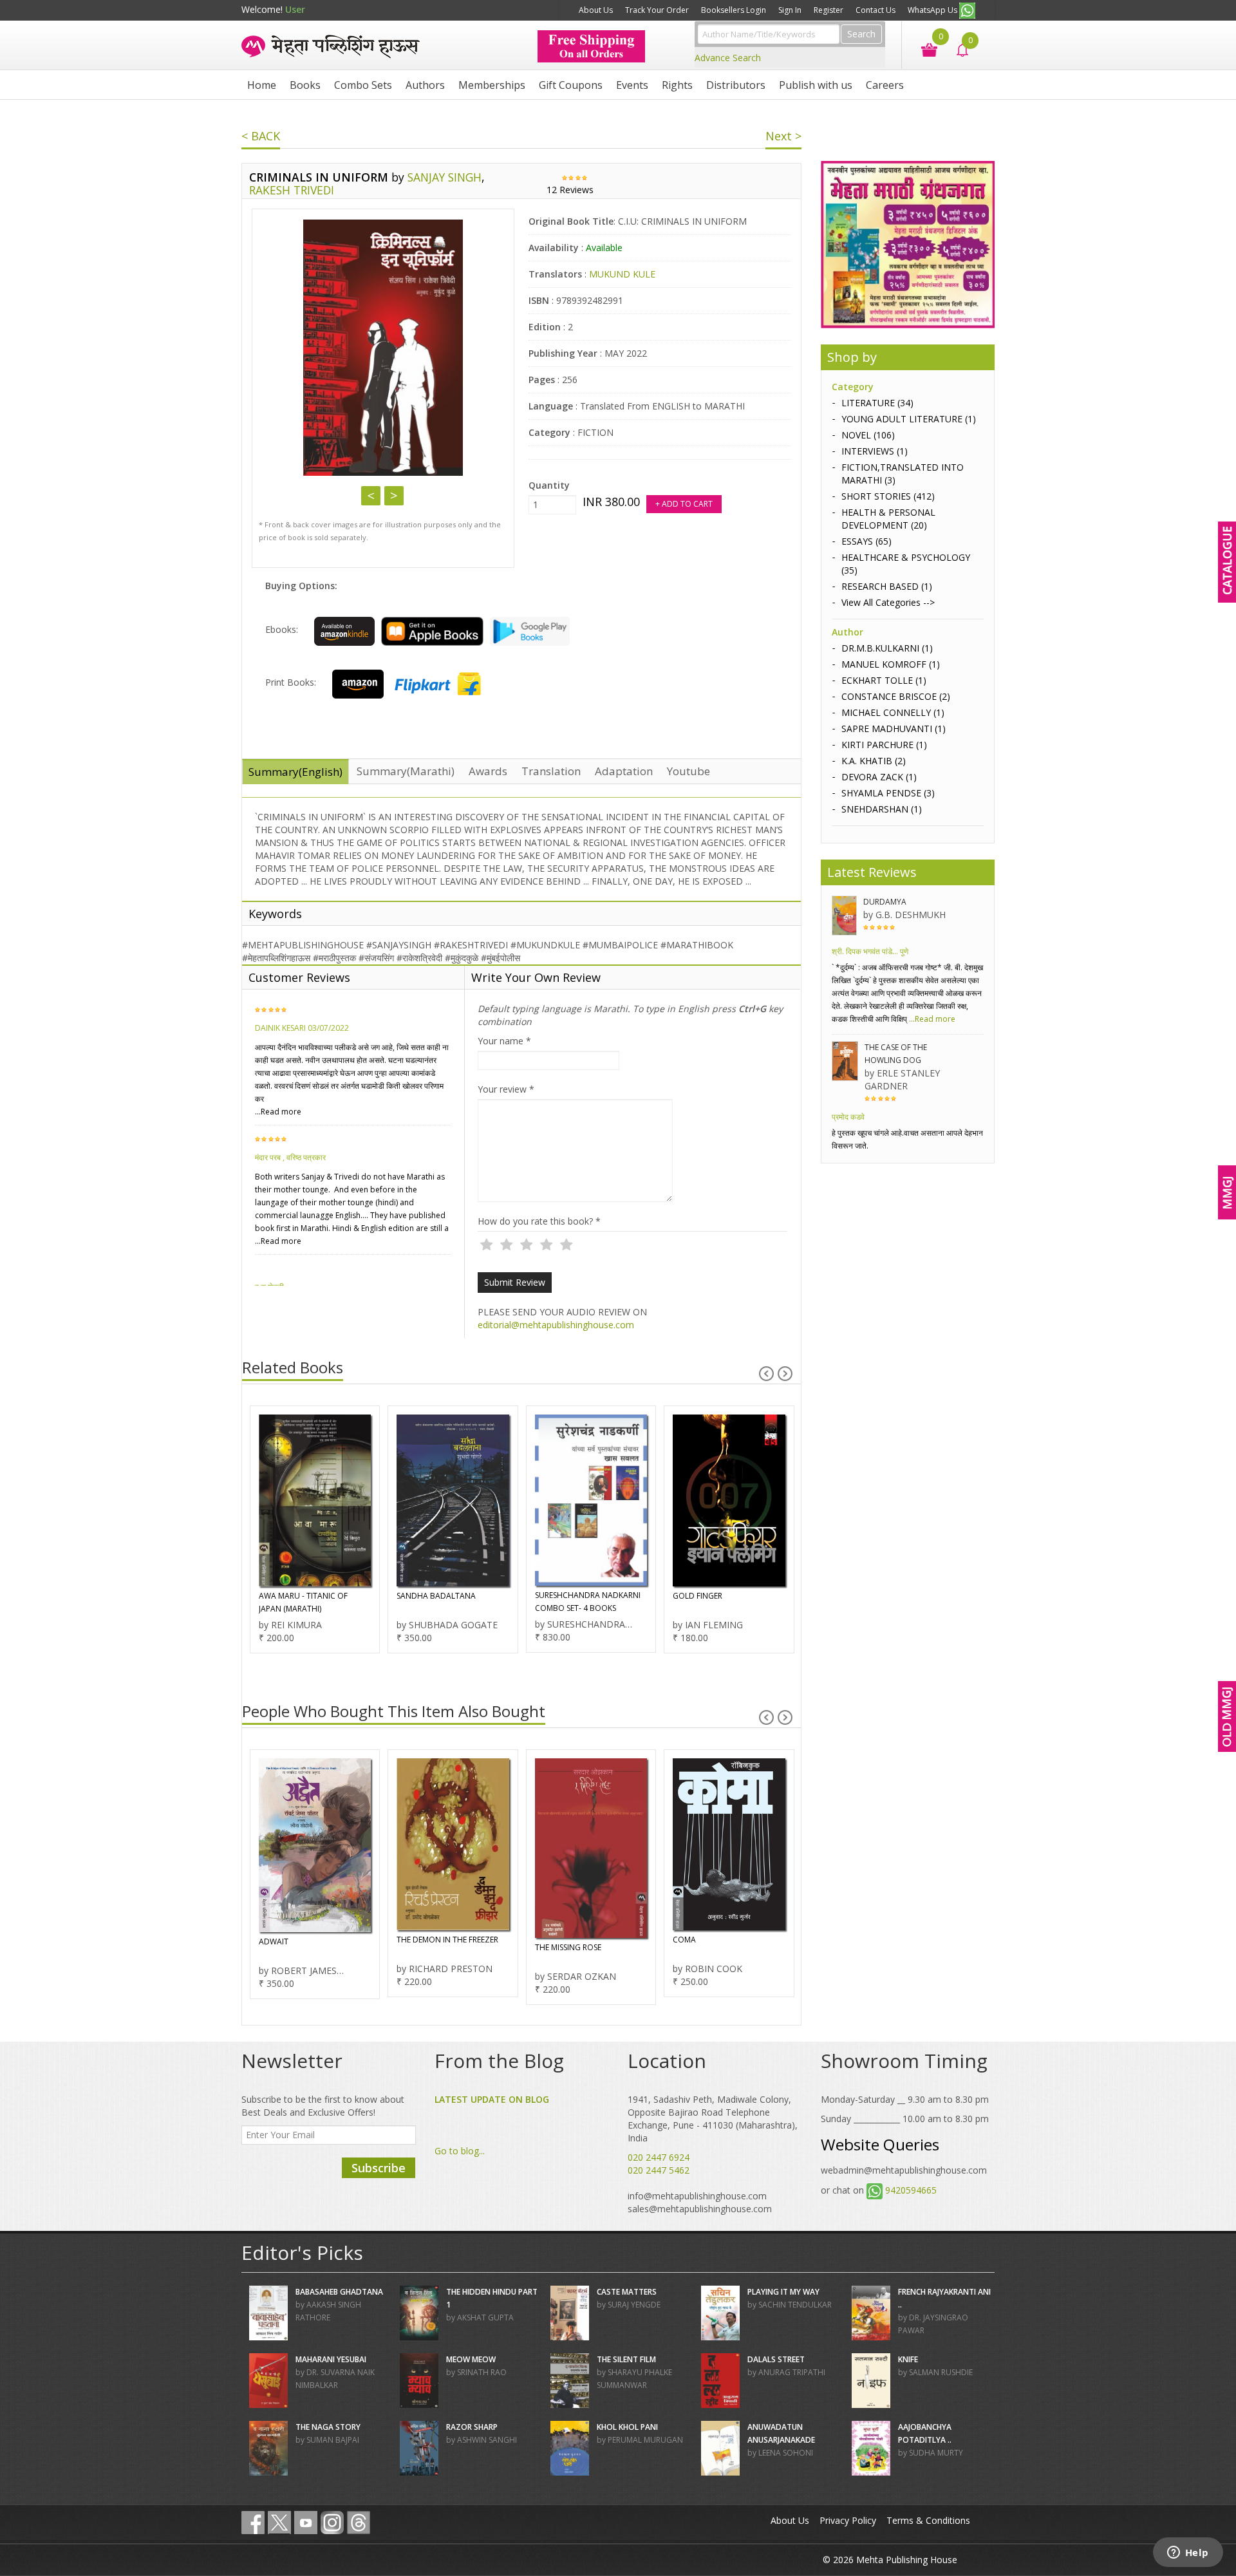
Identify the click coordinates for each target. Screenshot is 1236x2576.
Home (262, 85)
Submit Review (515, 1282)
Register (829, 10)
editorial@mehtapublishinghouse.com (556, 1325)
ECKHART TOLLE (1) (884, 680)
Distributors (736, 85)
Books (305, 85)
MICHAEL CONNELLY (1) (893, 712)
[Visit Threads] (359, 2523)
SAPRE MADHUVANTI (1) (894, 729)
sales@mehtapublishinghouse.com (700, 2209)
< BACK (261, 136)
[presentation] (766, 1374)
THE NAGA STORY (328, 2427)
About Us (596, 10)
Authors (425, 85)
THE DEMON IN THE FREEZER (341, 1940)
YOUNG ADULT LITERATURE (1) (909, 419)
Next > (783, 136)
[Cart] (923, 49)
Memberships (492, 85)
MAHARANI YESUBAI (331, 2359)
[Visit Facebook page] (253, 2523)
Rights (677, 85)
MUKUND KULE (622, 274)
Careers (885, 85)
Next (394, 496)
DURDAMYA (885, 902)
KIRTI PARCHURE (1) (884, 745)
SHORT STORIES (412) (888, 496)
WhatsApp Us (933, 10)
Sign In (790, 10)
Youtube (688, 771)
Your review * (506, 1089)
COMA (578, 1940)
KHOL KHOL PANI (627, 2427)
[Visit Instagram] (332, 2523)
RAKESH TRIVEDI (292, 190)
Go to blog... (460, 2151)
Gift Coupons (571, 85)
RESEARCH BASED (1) (887, 586)
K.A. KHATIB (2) (874, 761)
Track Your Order (657, 10)
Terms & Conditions (928, 2520)
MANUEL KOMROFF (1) (891, 664)
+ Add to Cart (684, 504)
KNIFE (908, 2359)
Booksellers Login (734, 10)
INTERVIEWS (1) (875, 451)
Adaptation (624, 771)
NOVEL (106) (868, 435)
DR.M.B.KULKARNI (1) (887, 648)
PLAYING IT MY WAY (783, 2292)
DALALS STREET (776, 2359)
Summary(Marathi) (406, 771)
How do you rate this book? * (539, 1221)
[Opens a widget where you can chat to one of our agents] (1188, 2553)
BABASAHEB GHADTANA (339, 2292)
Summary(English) (295, 772)
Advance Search (728, 58)
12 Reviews (570, 190)
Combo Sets (363, 85)
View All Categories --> (888, 602)
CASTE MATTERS (627, 2292)
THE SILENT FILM (626, 2359)
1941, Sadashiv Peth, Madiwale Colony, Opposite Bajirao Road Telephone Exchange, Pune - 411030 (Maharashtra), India (713, 2119)
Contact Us (876, 10)
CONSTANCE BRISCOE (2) (896, 696)
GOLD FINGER (698, 1596)
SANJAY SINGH (445, 177)
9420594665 (911, 2190)
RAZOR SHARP (472, 2427)
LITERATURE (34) (877, 403)
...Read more (278, 1112)
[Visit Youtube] (306, 2523)
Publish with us (816, 85)
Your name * (504, 1041)
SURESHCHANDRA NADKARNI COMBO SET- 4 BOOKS (588, 1602)
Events (632, 85)
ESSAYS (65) (866, 541)
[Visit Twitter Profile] (279, 2523)
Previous (371, 496)
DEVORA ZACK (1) (879, 777)
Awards (488, 771)
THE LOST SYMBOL (738, 1940)
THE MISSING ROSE (462, 1947)
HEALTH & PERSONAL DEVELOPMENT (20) (888, 519)
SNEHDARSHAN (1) (882, 809)
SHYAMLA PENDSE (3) (888, 793)
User (295, 9)
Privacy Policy (848, 2520)
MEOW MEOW (471, 2359)
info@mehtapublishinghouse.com (697, 2196)
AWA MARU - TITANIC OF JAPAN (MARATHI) (303, 1602)
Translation (551, 771)
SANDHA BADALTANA (436, 1596)
